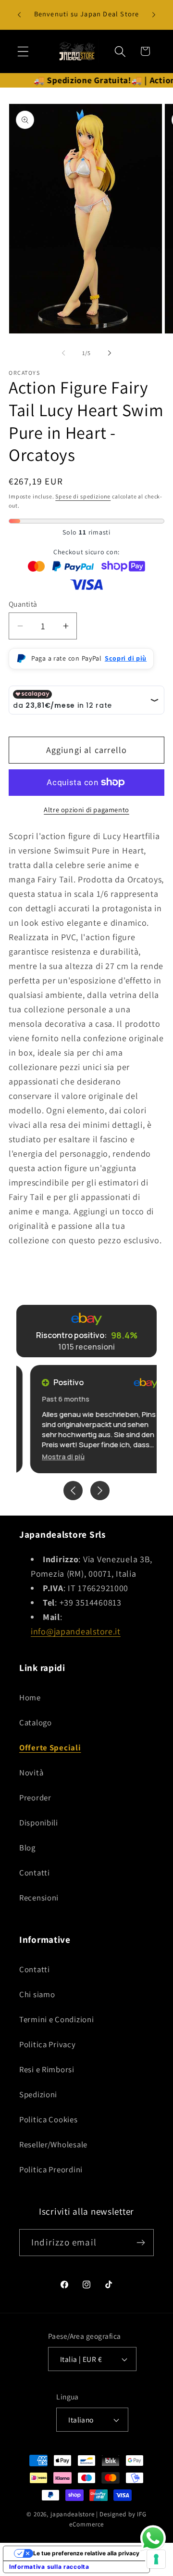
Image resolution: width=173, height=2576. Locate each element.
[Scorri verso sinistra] (63, 353)
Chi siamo (37, 1994)
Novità (31, 1773)
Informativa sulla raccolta (49, 2567)
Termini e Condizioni (56, 2019)
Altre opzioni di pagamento (86, 810)
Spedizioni (38, 2094)
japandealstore (73, 2514)
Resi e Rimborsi (47, 2069)
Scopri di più (126, 658)
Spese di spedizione (83, 496)
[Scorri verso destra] (110, 353)
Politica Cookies (49, 2119)
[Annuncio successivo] (154, 15)
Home (30, 1697)
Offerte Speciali (50, 1747)
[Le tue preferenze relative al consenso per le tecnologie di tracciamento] (156, 2559)
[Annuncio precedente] (19, 15)
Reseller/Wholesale (53, 2144)
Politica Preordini (51, 2169)
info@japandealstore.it (76, 1631)
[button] (23, 51)
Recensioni (39, 1898)
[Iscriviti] (141, 2243)
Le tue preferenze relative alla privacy (86, 2553)
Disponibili (39, 1823)
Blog (27, 1848)
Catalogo (36, 1722)
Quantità (23, 604)
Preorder (35, 1798)
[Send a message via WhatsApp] (153, 2538)
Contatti (35, 1873)
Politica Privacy (48, 2044)
